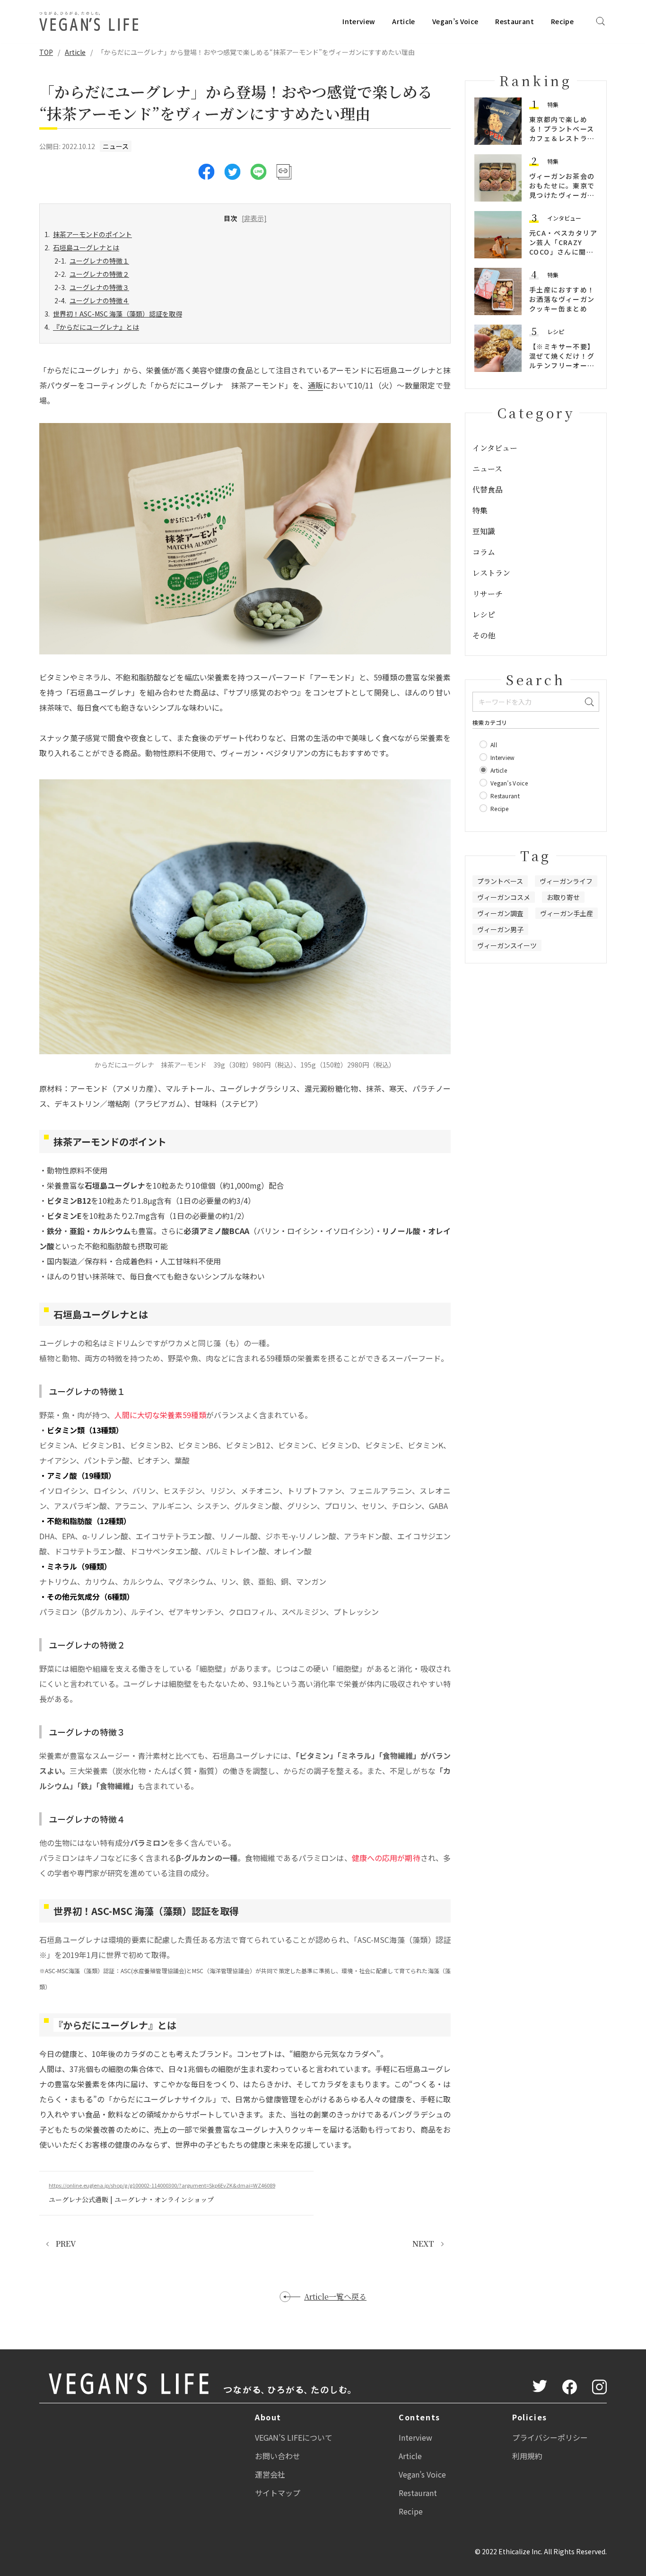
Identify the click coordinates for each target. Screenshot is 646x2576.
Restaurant (515, 21)
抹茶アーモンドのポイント (92, 234)
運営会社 (270, 2474)
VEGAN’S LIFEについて (294, 2437)
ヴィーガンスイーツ (507, 945)
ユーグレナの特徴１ (99, 261)
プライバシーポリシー (550, 2437)
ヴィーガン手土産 (567, 913)
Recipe (562, 21)
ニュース (116, 146)
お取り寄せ (563, 897)
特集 (553, 104)
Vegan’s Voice (455, 21)
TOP (46, 52)
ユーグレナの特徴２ (99, 274)
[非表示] (254, 218)
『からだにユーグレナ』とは (96, 327)
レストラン (491, 573)
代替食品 (488, 490)
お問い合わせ (278, 2456)
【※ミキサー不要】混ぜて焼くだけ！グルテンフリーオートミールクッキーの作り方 (562, 365)
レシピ (556, 331)
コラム (484, 552)
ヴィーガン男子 (500, 929)
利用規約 (527, 2456)
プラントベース (500, 881)
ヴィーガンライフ (566, 881)
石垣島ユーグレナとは (86, 247)
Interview (359, 21)
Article (403, 21)
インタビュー (564, 218)
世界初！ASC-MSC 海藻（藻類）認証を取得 (118, 314)
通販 (316, 385)
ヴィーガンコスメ (504, 897)
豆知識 (484, 531)
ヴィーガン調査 (500, 913)
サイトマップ (278, 2493)
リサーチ (488, 594)
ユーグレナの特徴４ (99, 300)
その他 (484, 635)
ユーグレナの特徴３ (99, 287)
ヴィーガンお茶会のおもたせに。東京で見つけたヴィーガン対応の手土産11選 (562, 190)
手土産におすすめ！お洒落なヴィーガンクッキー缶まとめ (562, 299)
